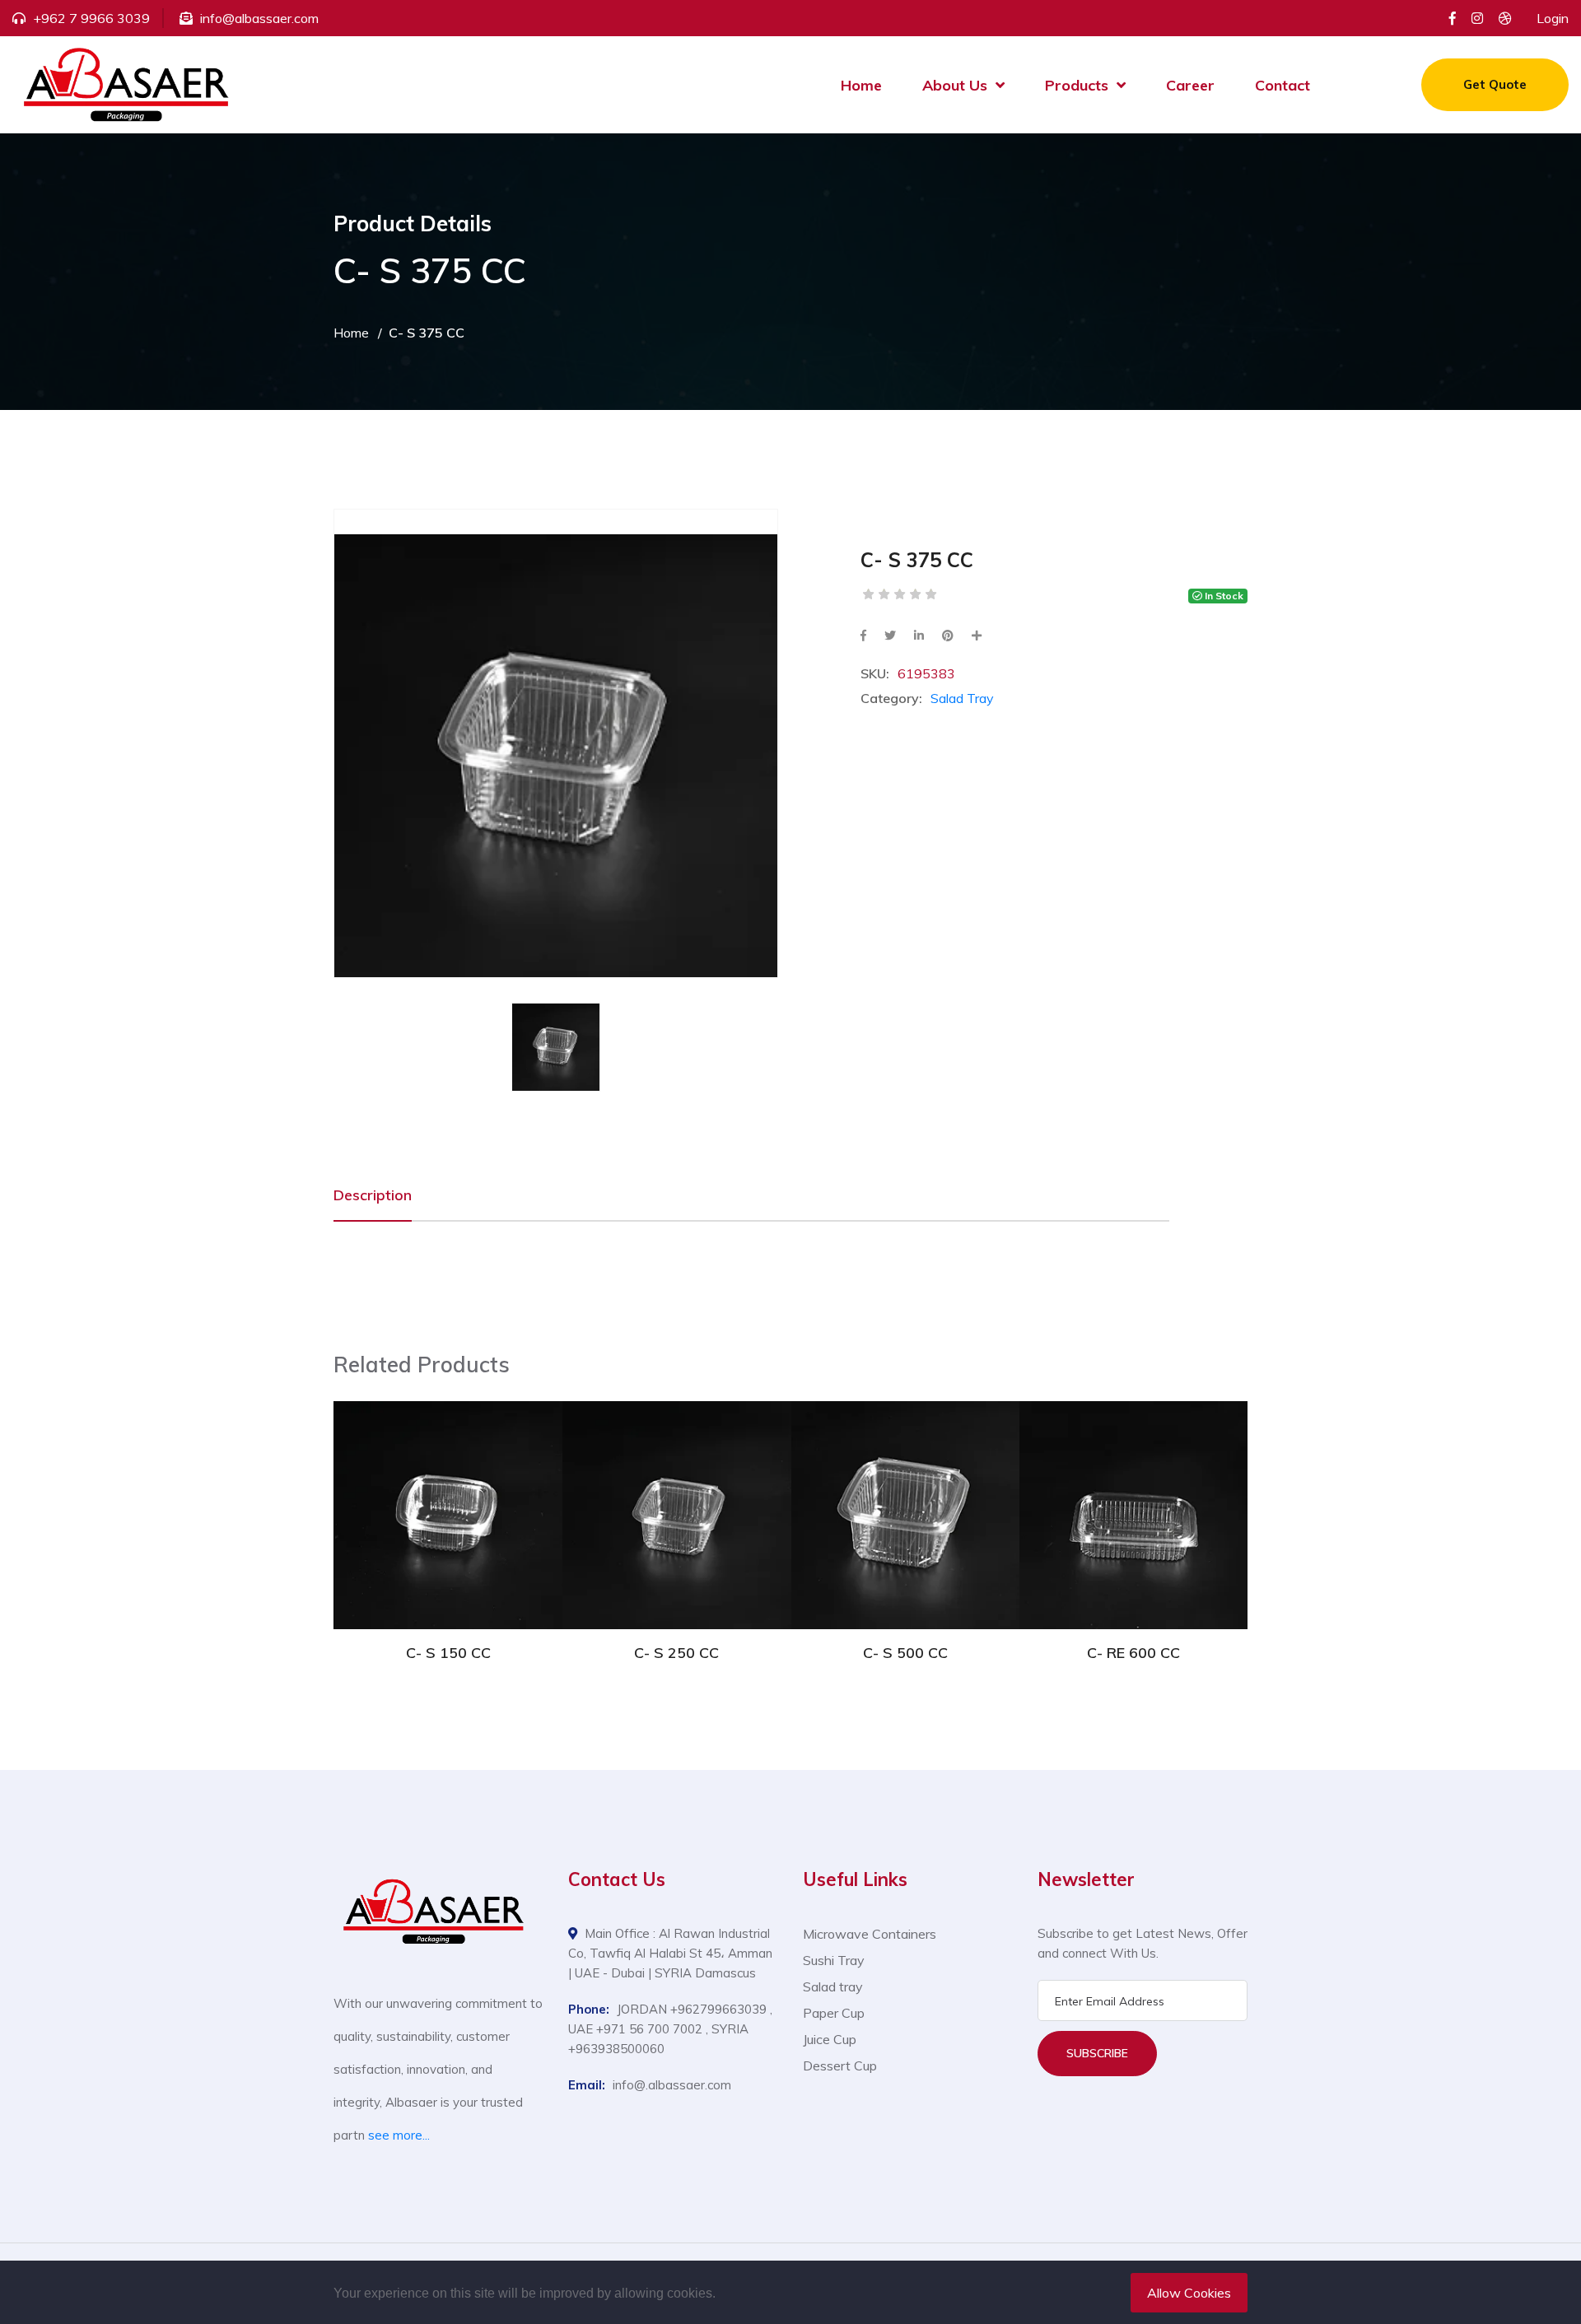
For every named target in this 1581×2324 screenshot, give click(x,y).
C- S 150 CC (448, 1653)
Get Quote (1495, 84)
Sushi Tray (834, 1960)
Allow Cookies (1189, 2293)
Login (1553, 18)
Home (861, 85)
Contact (1283, 85)
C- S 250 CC (676, 1653)
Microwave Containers (870, 1934)
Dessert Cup (840, 2066)
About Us (955, 85)
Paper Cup (834, 2013)
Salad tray (833, 1986)
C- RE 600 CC (1133, 1653)
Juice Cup (830, 2039)
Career (1190, 85)
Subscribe (1097, 2053)
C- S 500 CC (905, 1653)
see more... (399, 2135)
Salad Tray (962, 698)
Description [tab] (373, 1195)
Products (1077, 85)
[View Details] (448, 1493)
